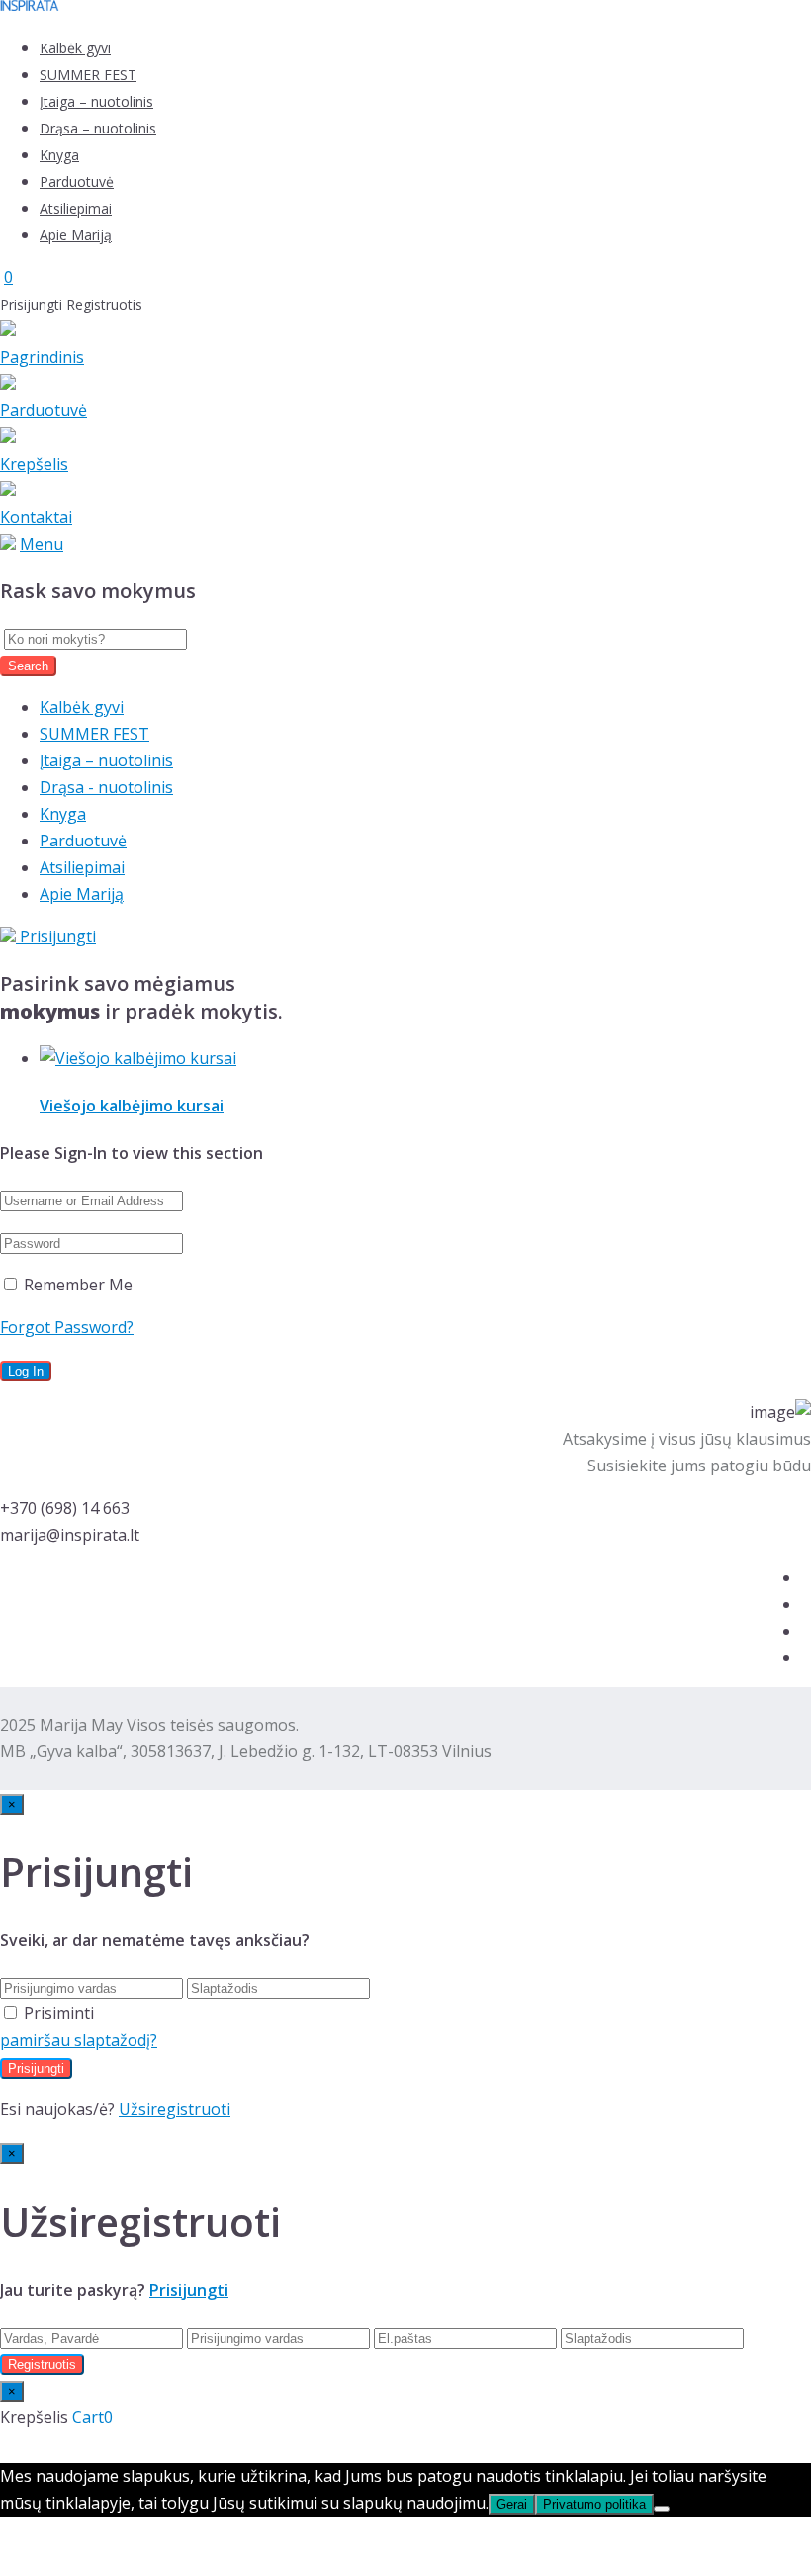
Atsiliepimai (76, 208)
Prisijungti (33, 304)
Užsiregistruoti (175, 2109)
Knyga (59, 155)
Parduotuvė (77, 181)
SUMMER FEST (88, 75)
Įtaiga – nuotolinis (96, 101)
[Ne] (662, 2509)
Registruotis (104, 304)
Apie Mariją (76, 235)
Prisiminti (59, 2013)
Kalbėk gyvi (75, 48)
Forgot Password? (67, 1327)
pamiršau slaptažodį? (79, 2040)
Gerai (512, 2504)
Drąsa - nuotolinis (106, 787)
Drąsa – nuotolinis (98, 128)
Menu (42, 544)
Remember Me (76, 1285)
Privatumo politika (594, 2504)
